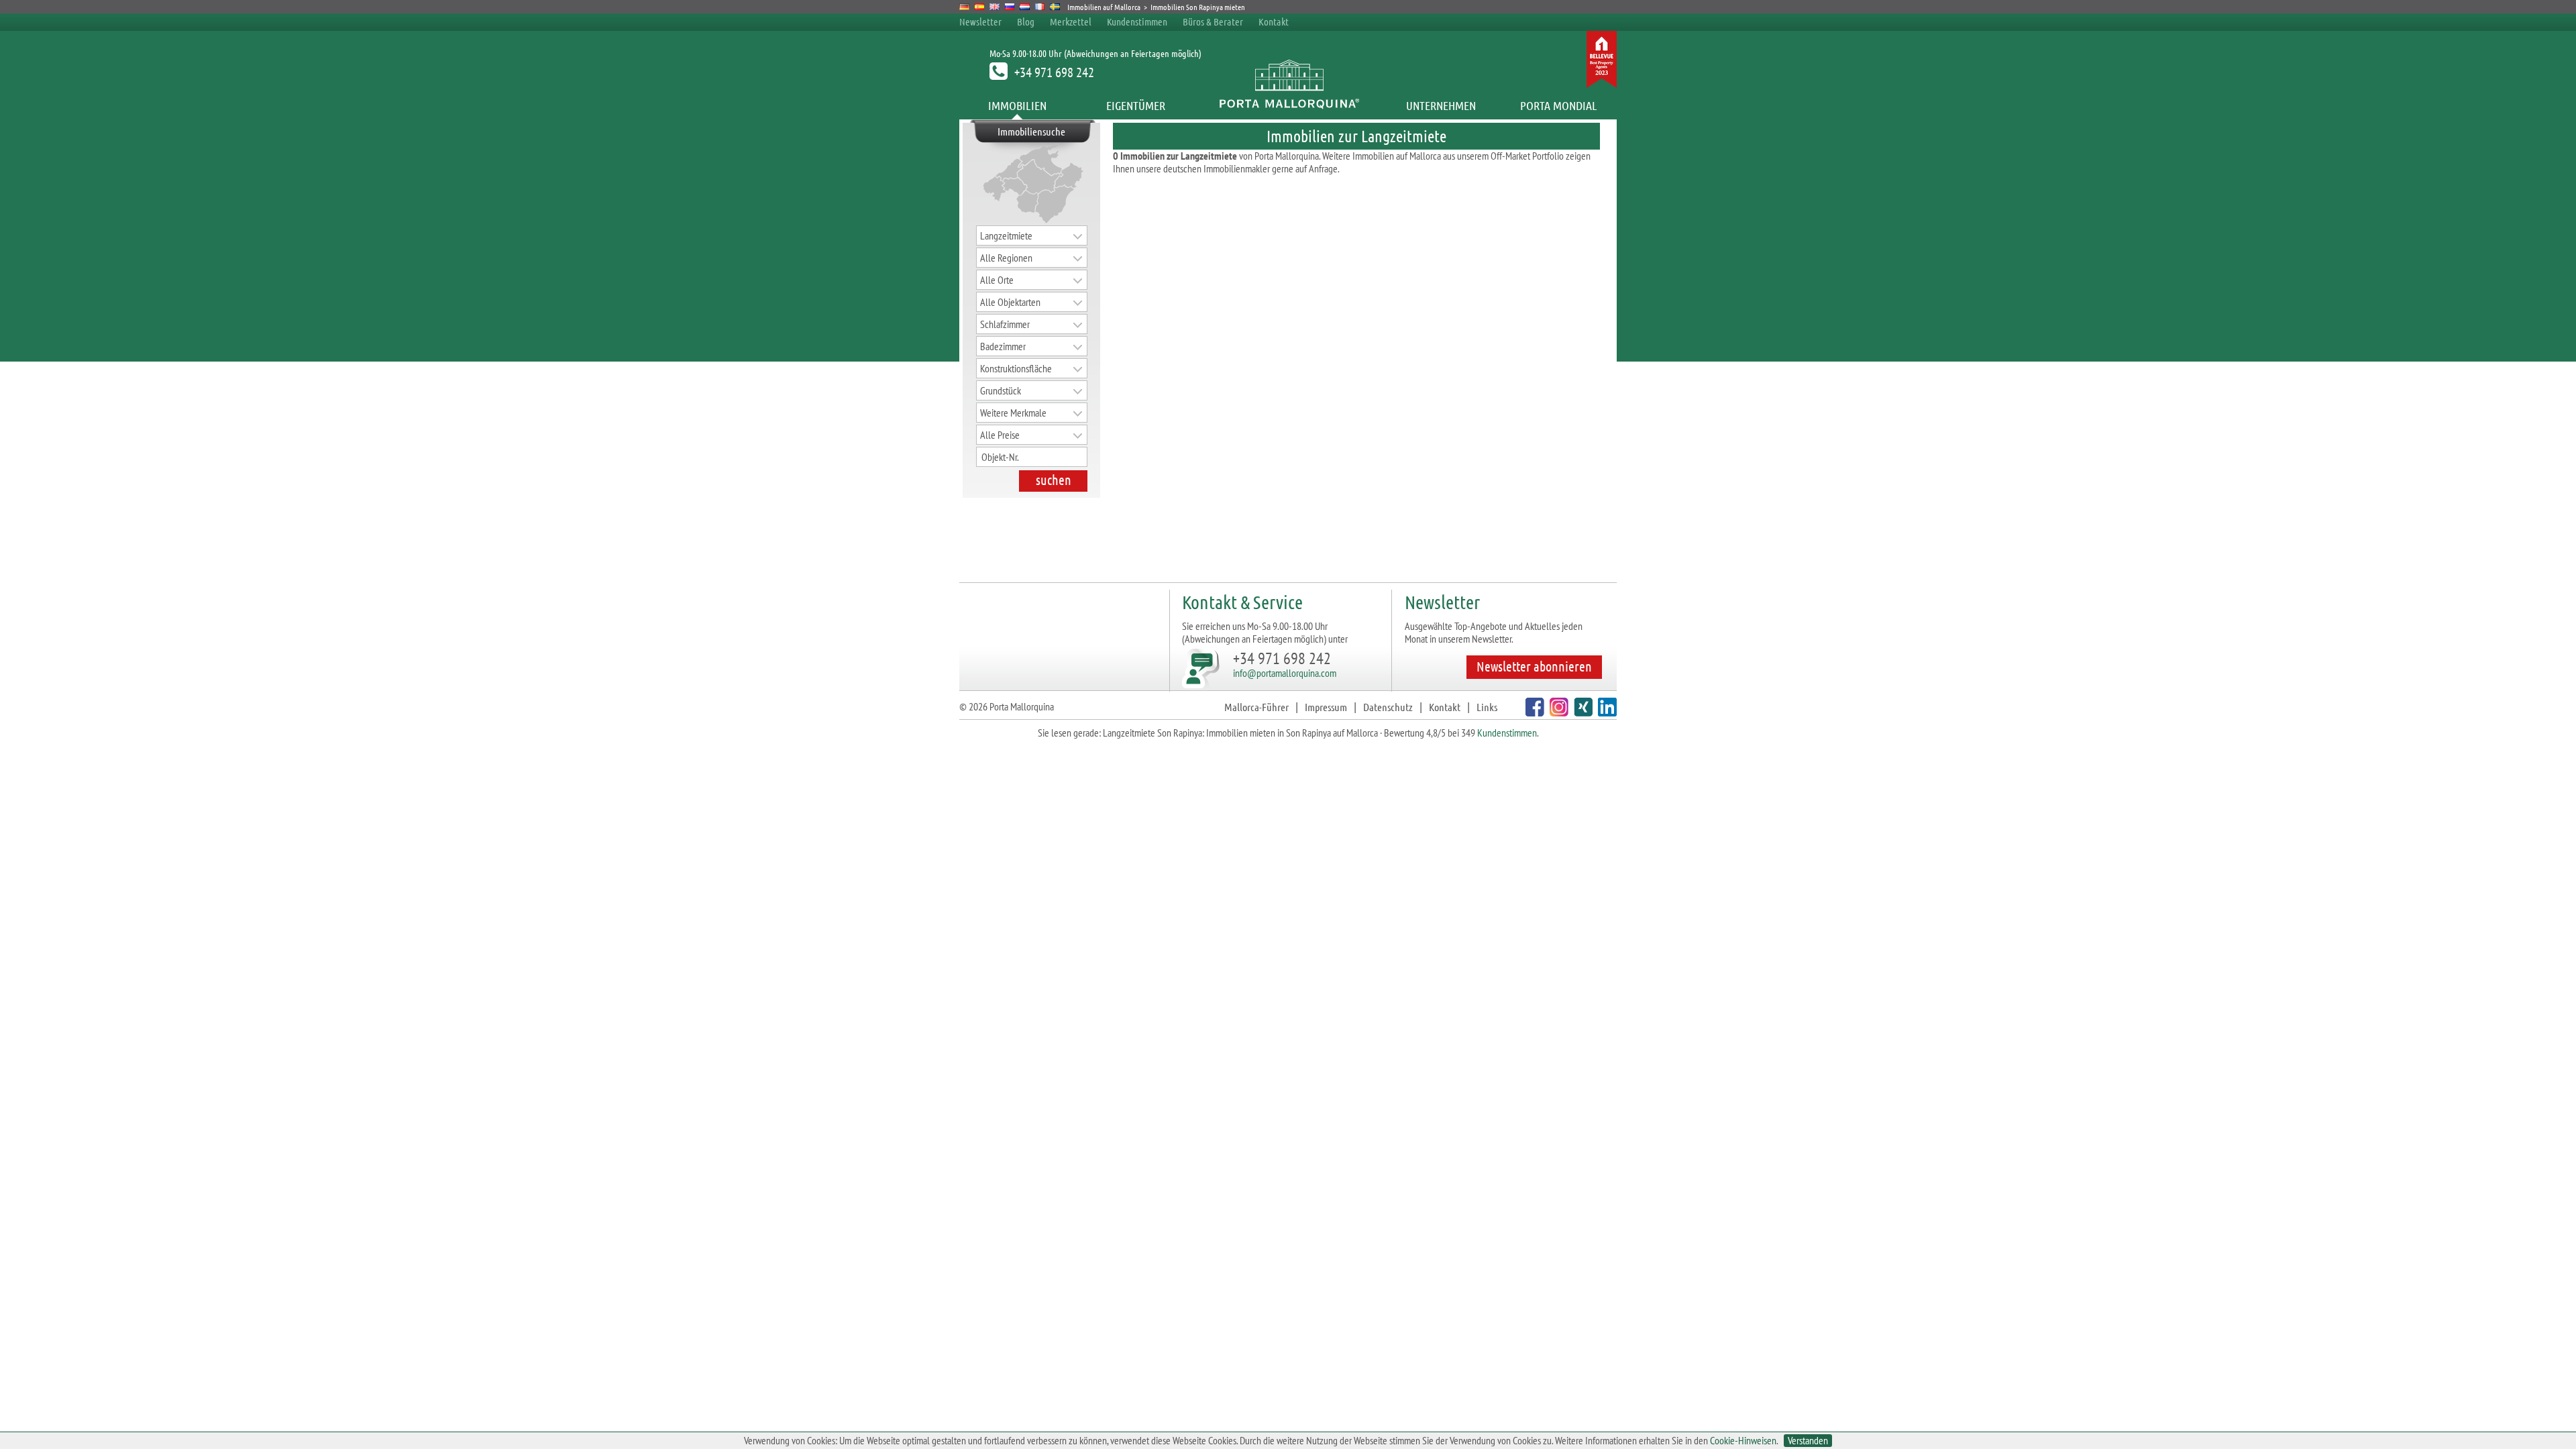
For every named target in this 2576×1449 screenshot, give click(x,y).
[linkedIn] (1606, 712)
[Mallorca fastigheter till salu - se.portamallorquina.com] (1055, 7)
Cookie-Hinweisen (1743, 1440)
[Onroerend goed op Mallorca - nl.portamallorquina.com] (1025, 7)
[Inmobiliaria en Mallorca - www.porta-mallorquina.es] (980, 7)
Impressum (1326, 707)
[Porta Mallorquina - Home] (1288, 105)
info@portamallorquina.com (1285, 673)
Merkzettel (1071, 21)
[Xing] (1581, 712)
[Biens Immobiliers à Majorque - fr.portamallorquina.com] (1040, 7)
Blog (1026, 21)
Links (1487, 707)
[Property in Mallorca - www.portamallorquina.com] (995, 7)
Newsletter (980, 21)
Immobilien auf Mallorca (1104, 7)
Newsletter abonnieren (1534, 666)
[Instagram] (1557, 712)
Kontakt (1274, 21)
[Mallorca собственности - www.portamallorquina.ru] (1010, 7)
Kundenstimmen (1137, 21)
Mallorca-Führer (1256, 707)
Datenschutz (1388, 707)
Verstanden (1808, 1441)
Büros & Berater (1213, 21)
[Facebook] (1533, 712)
